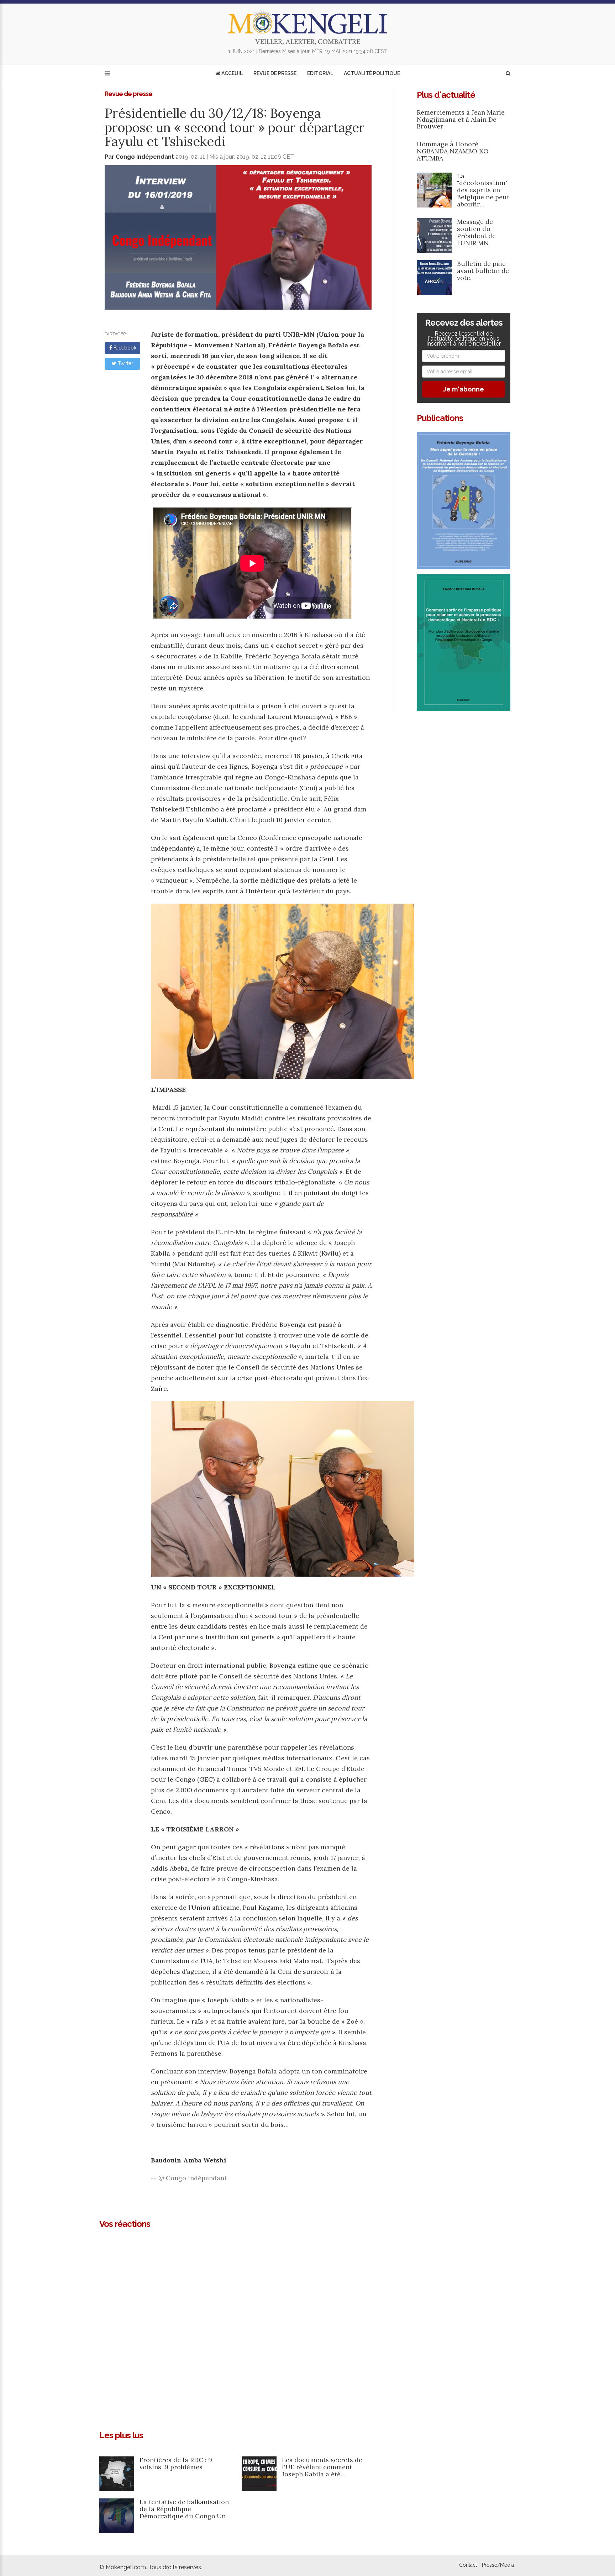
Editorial (320, 73)
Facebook (124, 348)
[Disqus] (238, 2327)
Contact (468, 2565)
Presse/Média (498, 2565)
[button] (508, 73)
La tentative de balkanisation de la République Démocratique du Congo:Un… (185, 2509)
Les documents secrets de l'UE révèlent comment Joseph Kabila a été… (322, 2467)
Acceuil (232, 73)
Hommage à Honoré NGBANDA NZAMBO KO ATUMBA (453, 151)
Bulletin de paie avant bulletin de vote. (483, 271)
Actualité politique (372, 73)
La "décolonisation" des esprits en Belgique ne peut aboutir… (483, 190)
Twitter (125, 363)
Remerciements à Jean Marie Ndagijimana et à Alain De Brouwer (461, 119)
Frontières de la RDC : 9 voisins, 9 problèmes (176, 2463)
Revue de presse (275, 73)
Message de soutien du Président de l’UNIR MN (476, 232)
